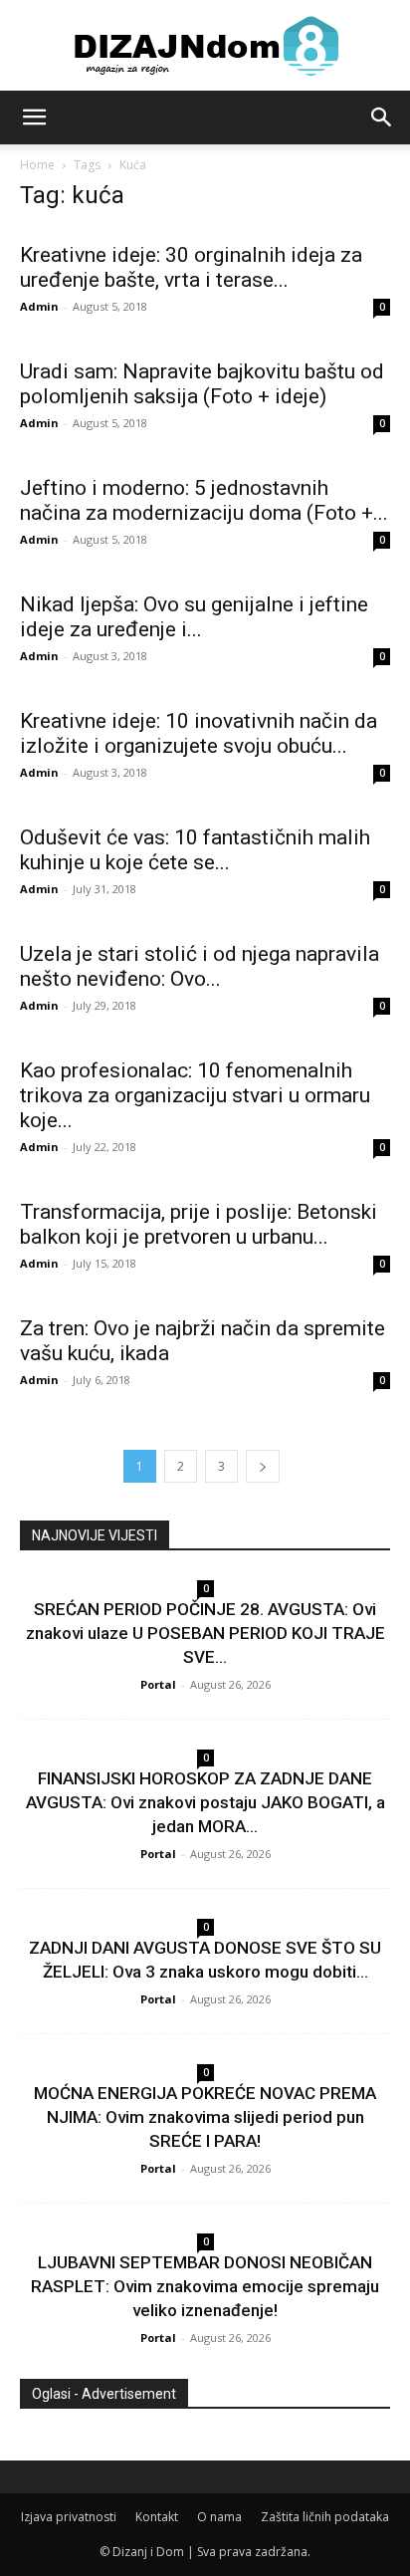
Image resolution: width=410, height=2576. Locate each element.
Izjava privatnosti (69, 2517)
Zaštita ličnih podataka (325, 2517)
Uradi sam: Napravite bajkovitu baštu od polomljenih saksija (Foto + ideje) (202, 384)
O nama (219, 2517)
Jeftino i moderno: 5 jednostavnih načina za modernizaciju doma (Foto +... (204, 500)
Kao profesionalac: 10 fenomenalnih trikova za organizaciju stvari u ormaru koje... (195, 1095)
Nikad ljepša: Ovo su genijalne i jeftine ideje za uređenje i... (194, 617)
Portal (158, 1684)
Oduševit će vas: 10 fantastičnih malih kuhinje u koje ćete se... (195, 850)
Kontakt (157, 2517)
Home (37, 165)
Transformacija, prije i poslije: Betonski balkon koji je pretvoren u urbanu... (199, 1224)
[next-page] (263, 1466)
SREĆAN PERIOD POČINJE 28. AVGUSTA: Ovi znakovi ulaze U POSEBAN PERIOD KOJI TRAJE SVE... (205, 1633)
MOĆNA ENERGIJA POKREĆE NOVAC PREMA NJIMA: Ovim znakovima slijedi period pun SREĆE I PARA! (205, 2117)
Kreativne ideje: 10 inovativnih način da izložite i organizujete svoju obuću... (199, 733)
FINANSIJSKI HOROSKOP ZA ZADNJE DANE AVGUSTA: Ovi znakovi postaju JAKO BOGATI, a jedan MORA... (205, 1802)
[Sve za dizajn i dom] (205, 46)
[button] (34, 117)
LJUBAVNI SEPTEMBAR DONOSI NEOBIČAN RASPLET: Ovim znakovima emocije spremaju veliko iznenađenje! (205, 2286)
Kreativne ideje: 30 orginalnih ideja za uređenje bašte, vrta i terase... (191, 267)
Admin (39, 306)
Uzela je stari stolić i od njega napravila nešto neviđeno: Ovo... (200, 966)
